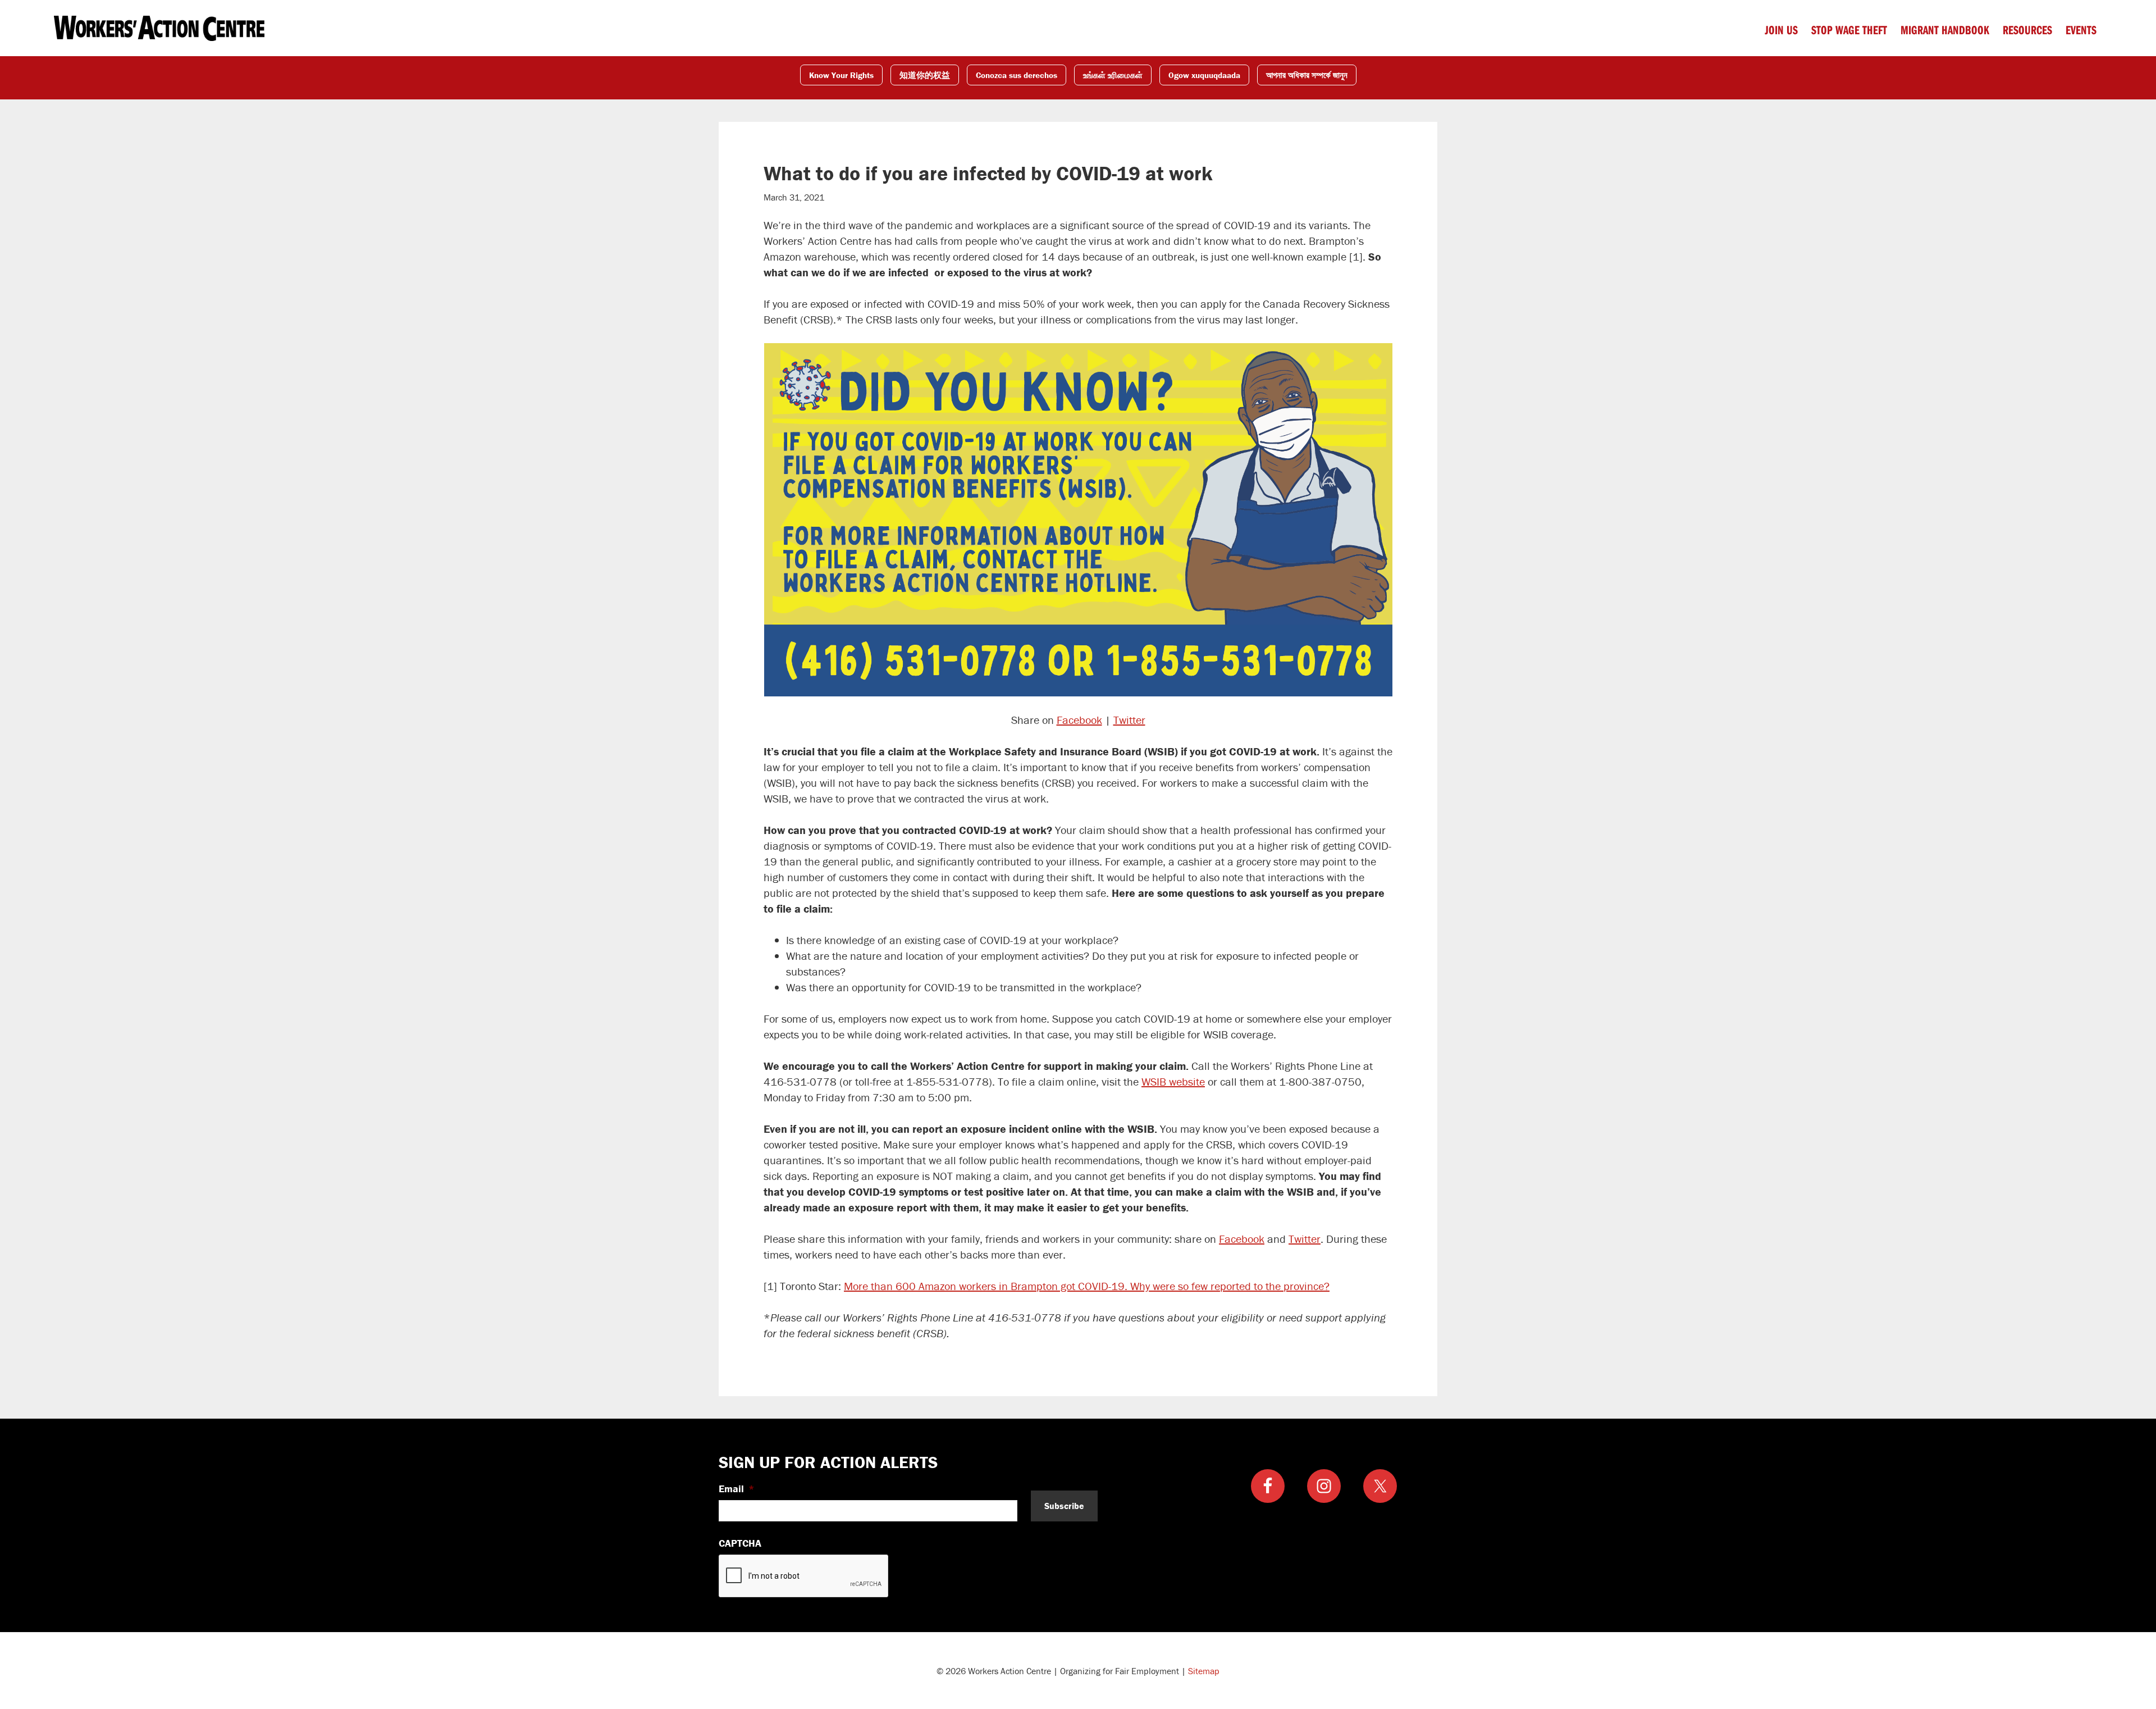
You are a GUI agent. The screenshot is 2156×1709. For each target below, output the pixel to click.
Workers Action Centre (159, 28)
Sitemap (1204, 1671)
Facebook (1079, 720)
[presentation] (804, 1576)
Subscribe (1064, 1506)
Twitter (1129, 720)
